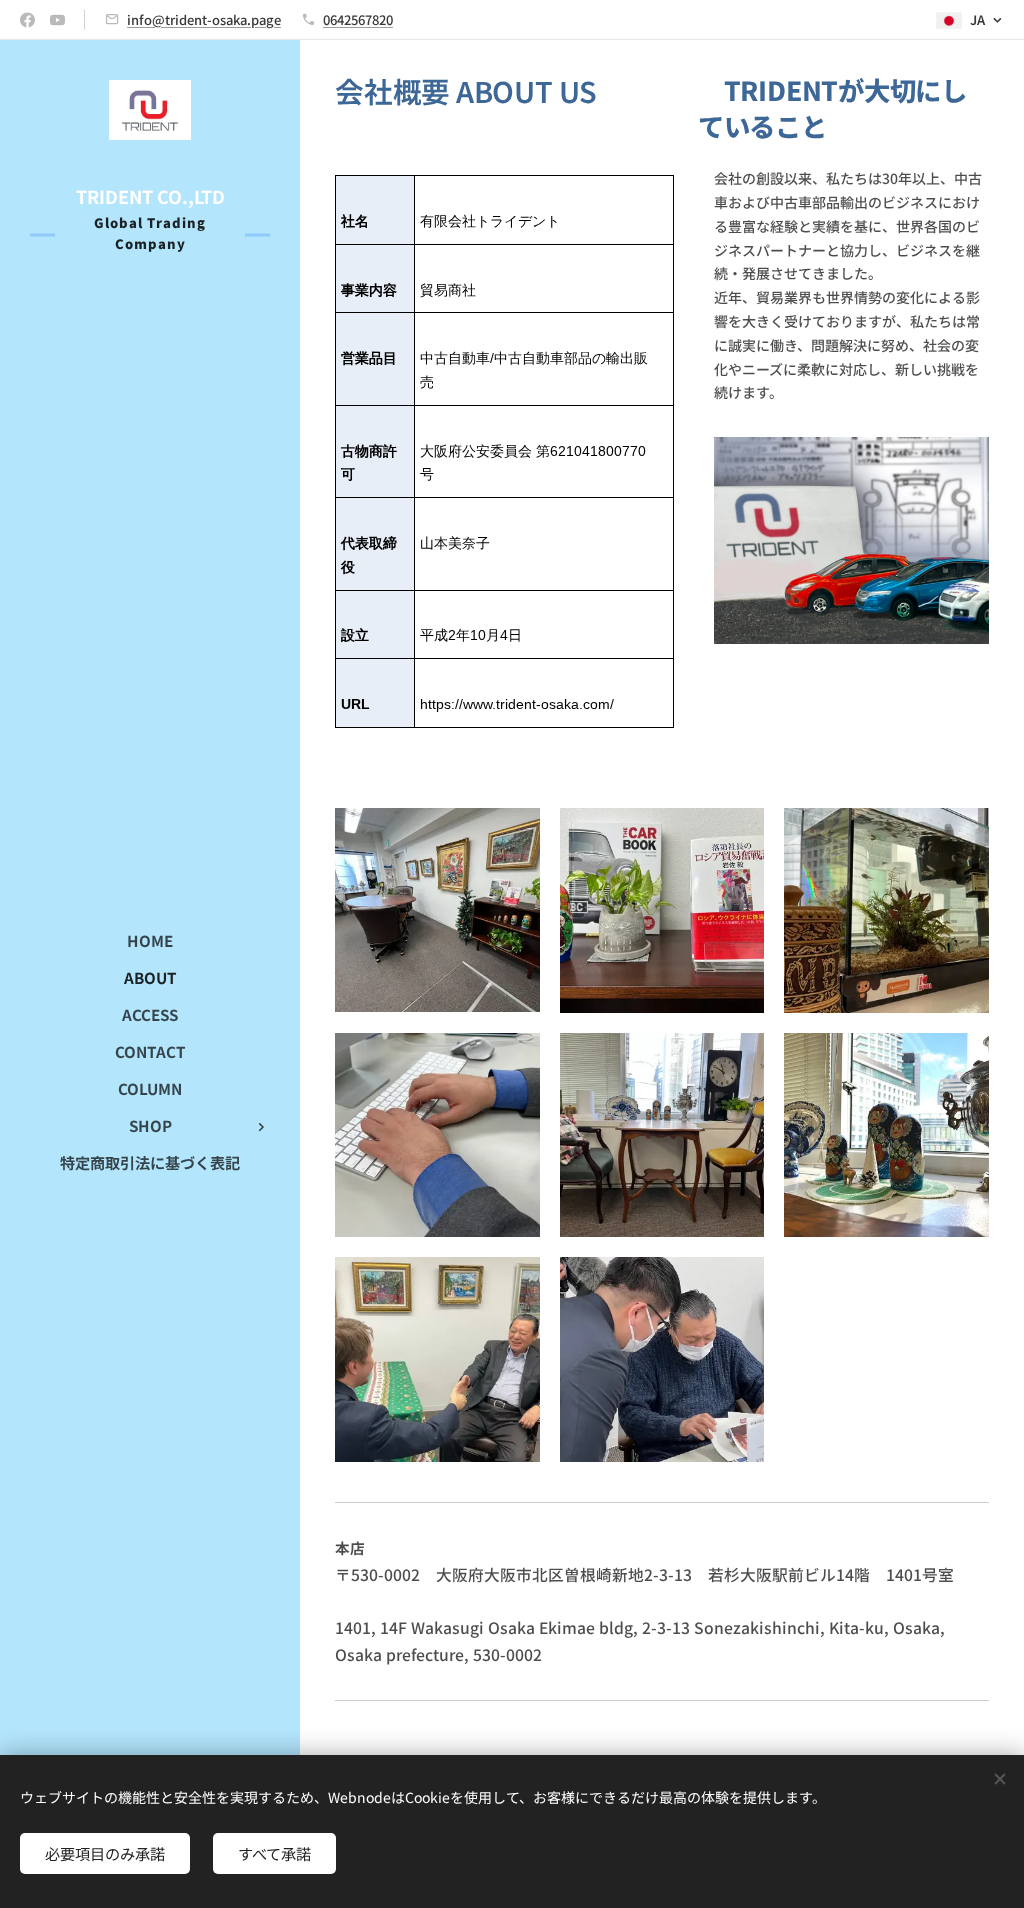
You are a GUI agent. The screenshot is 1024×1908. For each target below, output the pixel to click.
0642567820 (358, 19)
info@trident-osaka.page (204, 19)
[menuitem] (150, 940)
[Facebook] (27, 20)
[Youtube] (57, 20)
